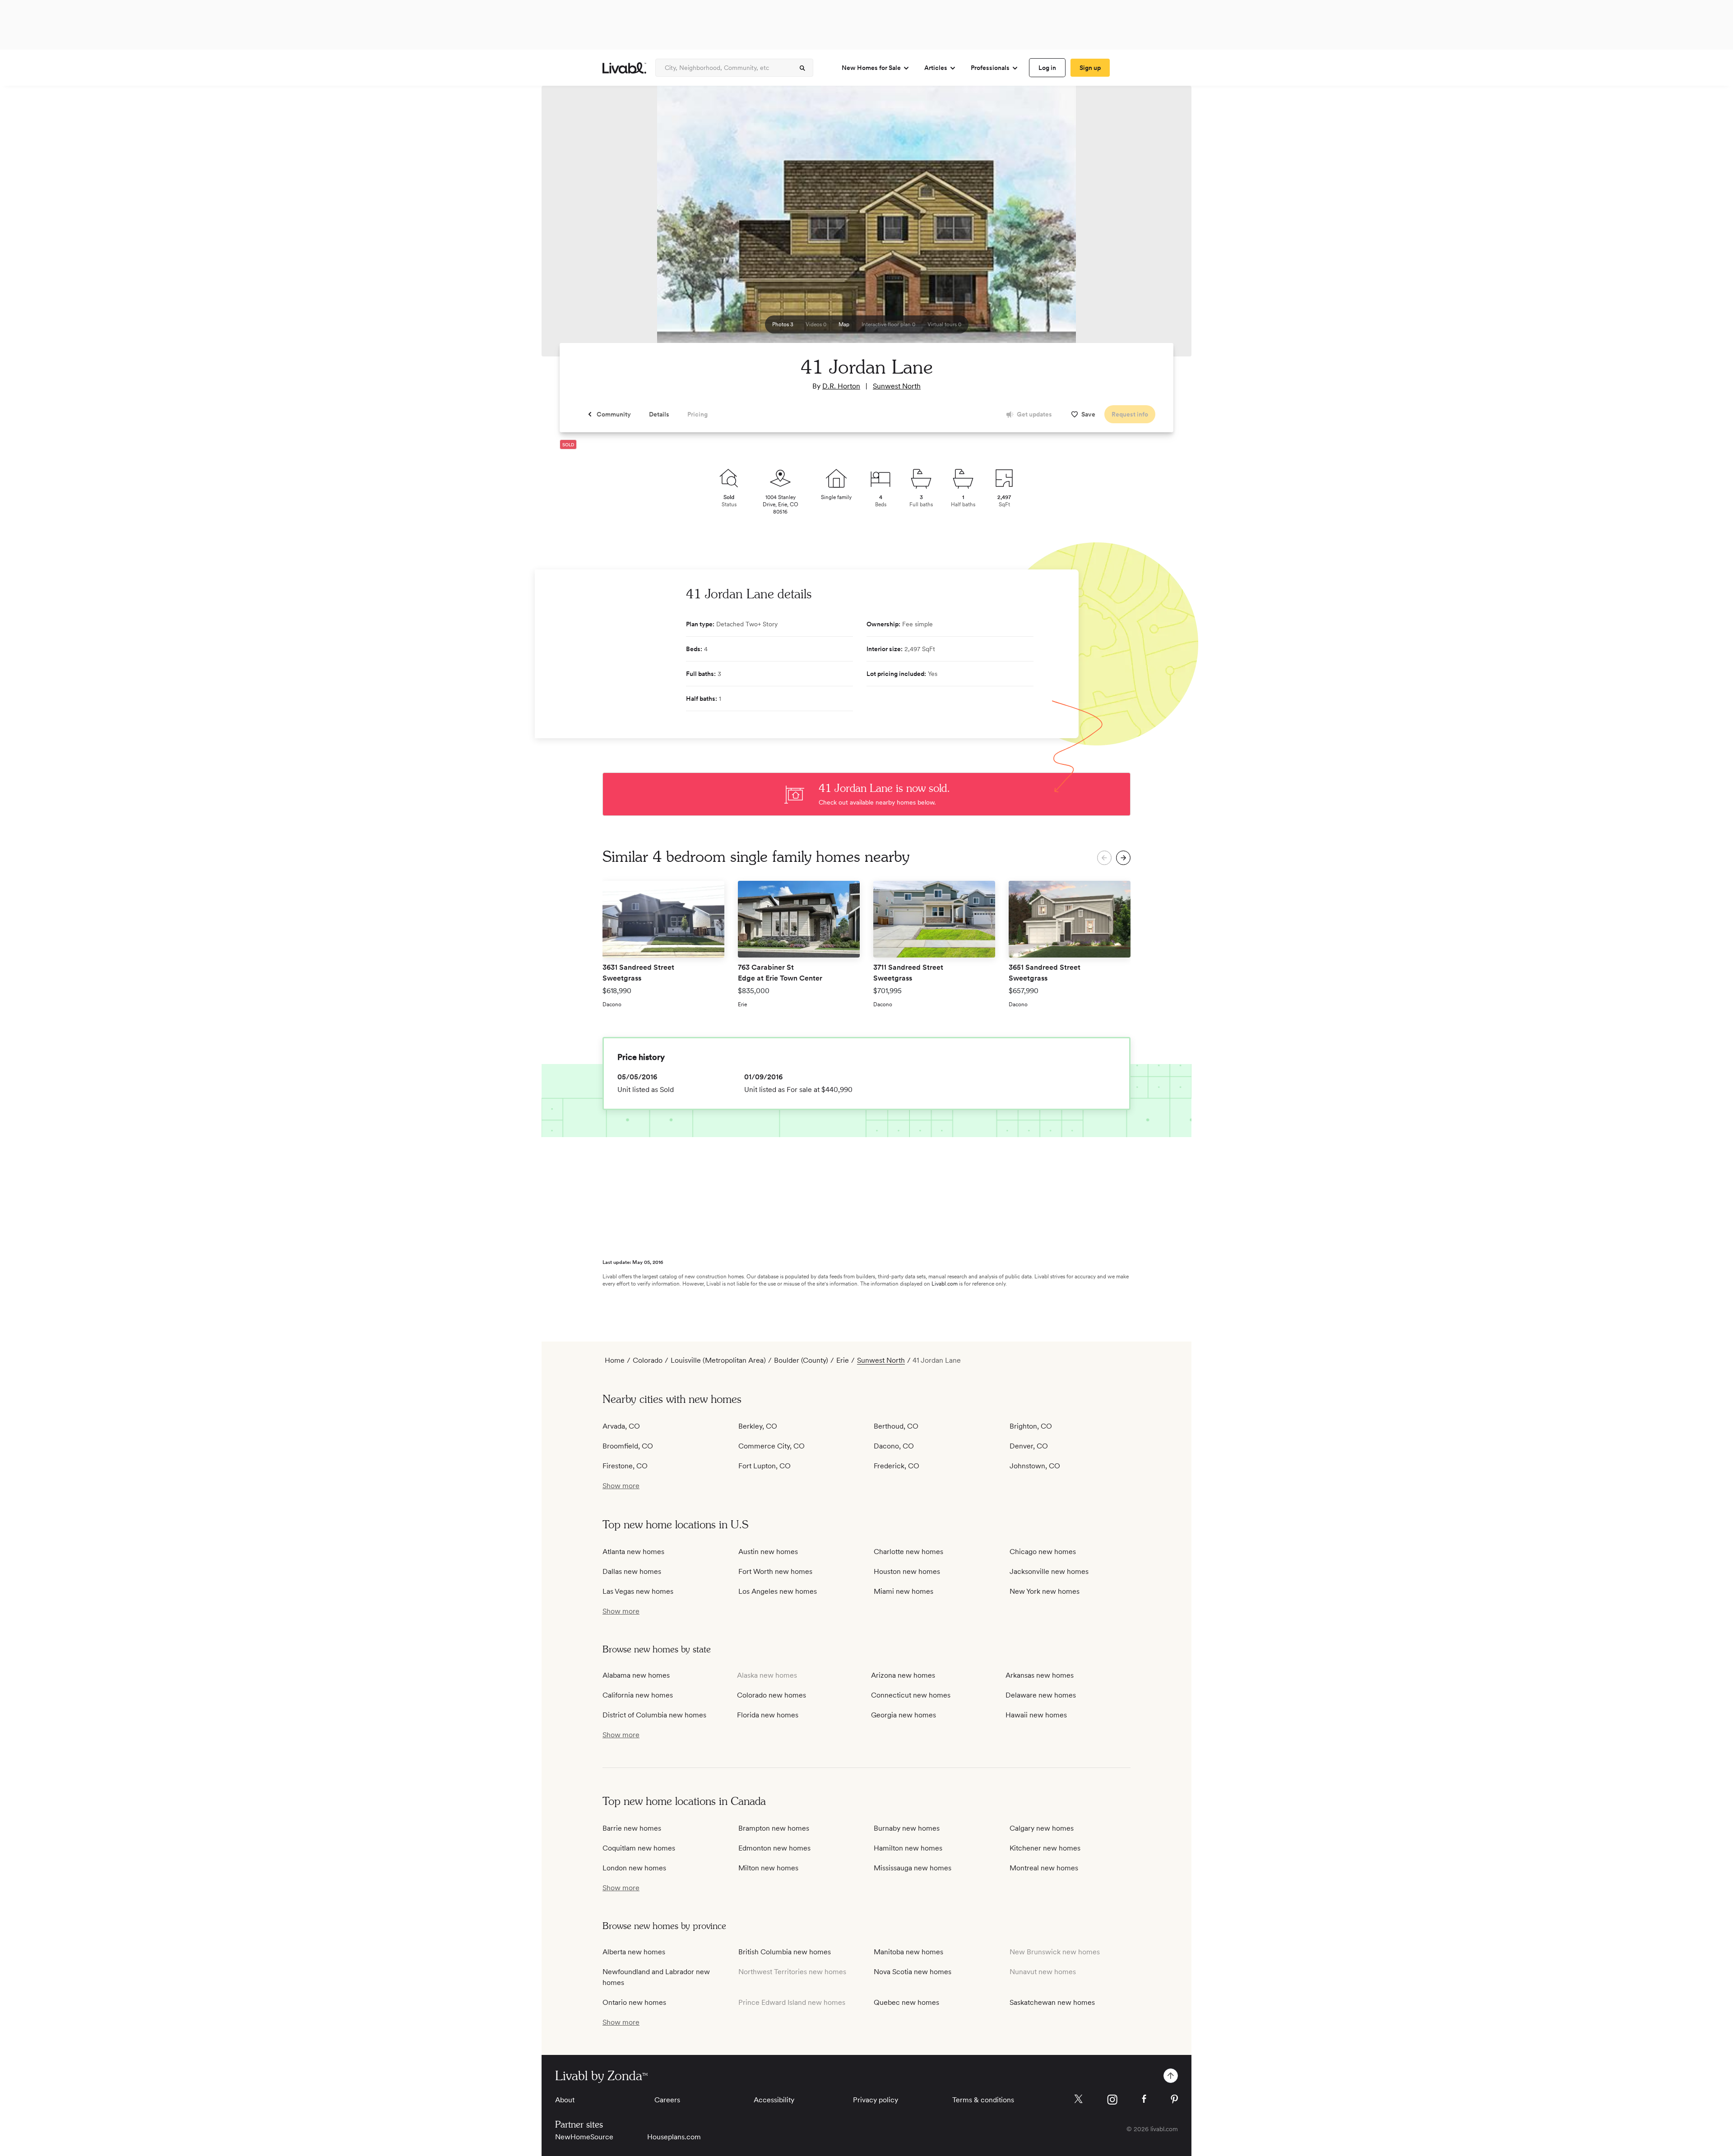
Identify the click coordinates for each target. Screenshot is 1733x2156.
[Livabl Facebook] (1144, 2099)
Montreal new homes (1044, 1868)
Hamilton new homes (908, 1848)
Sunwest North (897, 386)
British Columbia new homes (785, 1952)
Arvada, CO (621, 1426)
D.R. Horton (841, 386)
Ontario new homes (634, 2002)
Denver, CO (1029, 1446)
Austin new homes (768, 1552)
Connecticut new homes (911, 1695)
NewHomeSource (584, 2137)
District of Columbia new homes (654, 1715)
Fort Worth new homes (775, 1571)
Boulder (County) (801, 1360)
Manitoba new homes (908, 1952)
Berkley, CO (758, 1426)
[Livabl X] (1078, 2099)
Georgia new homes (904, 1715)
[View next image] (1162, 225)
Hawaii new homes (1036, 1715)
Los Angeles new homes (778, 1591)
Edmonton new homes (774, 1848)
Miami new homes (904, 1591)
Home (615, 1360)
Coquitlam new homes (639, 1848)
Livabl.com (945, 1284)
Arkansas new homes (1040, 1675)
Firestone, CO (625, 1466)
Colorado (648, 1360)
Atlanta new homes (633, 1552)
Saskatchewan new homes (1052, 2002)
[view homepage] (624, 68)
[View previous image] (571, 225)
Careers (667, 2100)
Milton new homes (768, 1868)
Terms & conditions (983, 2100)
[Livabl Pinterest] (1174, 2099)
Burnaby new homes (907, 1828)
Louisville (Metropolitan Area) (718, 1360)
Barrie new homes (632, 1828)
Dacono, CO (894, 1446)
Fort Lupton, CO (765, 1466)
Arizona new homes (903, 1675)
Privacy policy (876, 2100)
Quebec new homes (906, 2002)
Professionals (990, 68)
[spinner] (802, 68)
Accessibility (774, 2100)
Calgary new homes (1042, 1828)
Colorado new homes (772, 1695)
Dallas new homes (632, 1571)
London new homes (634, 1868)
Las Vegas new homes (638, 1591)
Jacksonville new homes (1049, 1571)
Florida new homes (768, 1715)
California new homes (638, 1695)
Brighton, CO (1031, 1426)
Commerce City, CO (772, 1446)
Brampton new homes (774, 1828)
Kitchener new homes (1045, 1848)
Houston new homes (907, 1571)
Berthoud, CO (896, 1426)
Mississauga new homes (913, 1868)
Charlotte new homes (908, 1552)
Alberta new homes (634, 1952)
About (565, 2100)
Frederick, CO (897, 1466)
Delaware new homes (1041, 1695)
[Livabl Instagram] (1112, 2100)
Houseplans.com (674, 2137)
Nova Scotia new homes (913, 1972)
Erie (843, 1360)
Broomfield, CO (628, 1446)
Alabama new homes (636, 1675)
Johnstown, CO (1035, 1466)
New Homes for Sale (871, 68)
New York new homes (1045, 1591)
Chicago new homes (1043, 1552)
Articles (936, 68)
